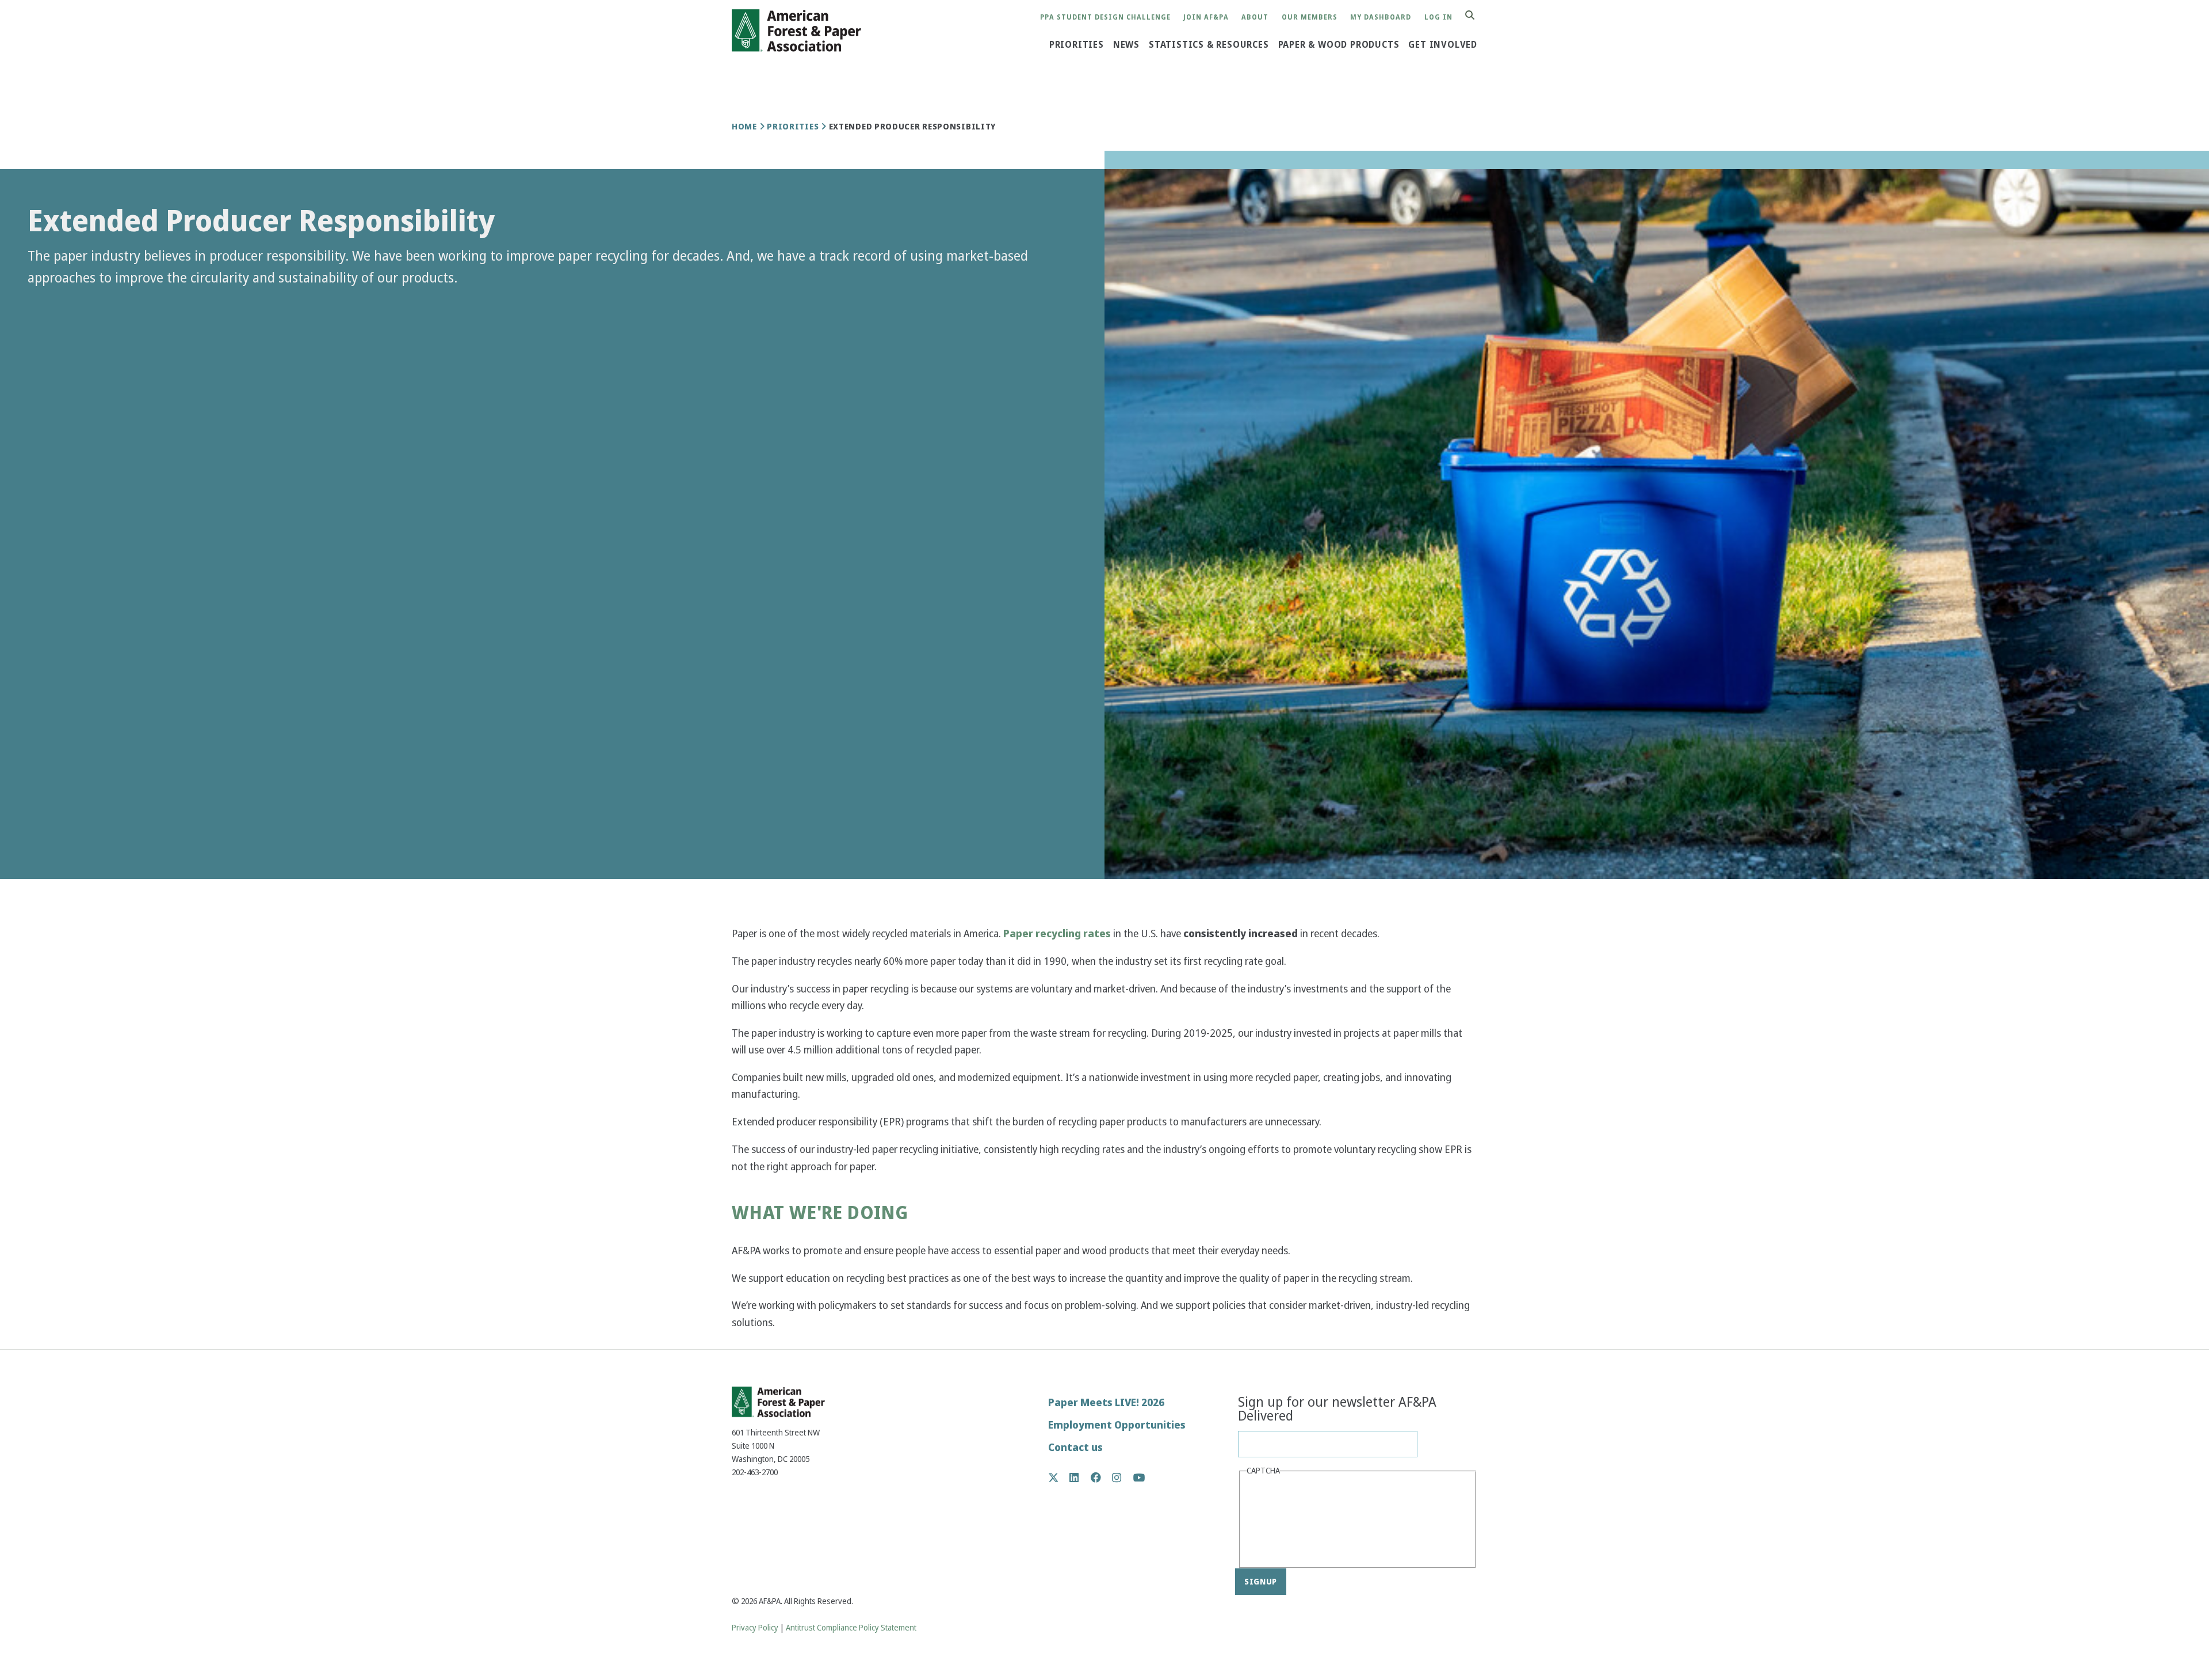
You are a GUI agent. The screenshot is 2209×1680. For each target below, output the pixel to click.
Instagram (1123, 1477)
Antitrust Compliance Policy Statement (851, 1628)
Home (744, 127)
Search (1476, 16)
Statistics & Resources (1209, 45)
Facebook (1102, 1477)
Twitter (1059, 1477)
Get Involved (1443, 45)
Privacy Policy (755, 1628)
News (1126, 45)
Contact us (1075, 1447)
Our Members (1310, 18)
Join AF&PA (1206, 18)
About (1255, 18)
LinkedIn (1080, 1477)
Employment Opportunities (1117, 1425)
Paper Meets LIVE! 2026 (1106, 1402)
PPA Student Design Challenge (1105, 18)
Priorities (1077, 45)
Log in (1438, 18)
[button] (46, 308)
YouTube (1139, 1478)
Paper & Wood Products (1339, 45)
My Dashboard (1381, 18)
